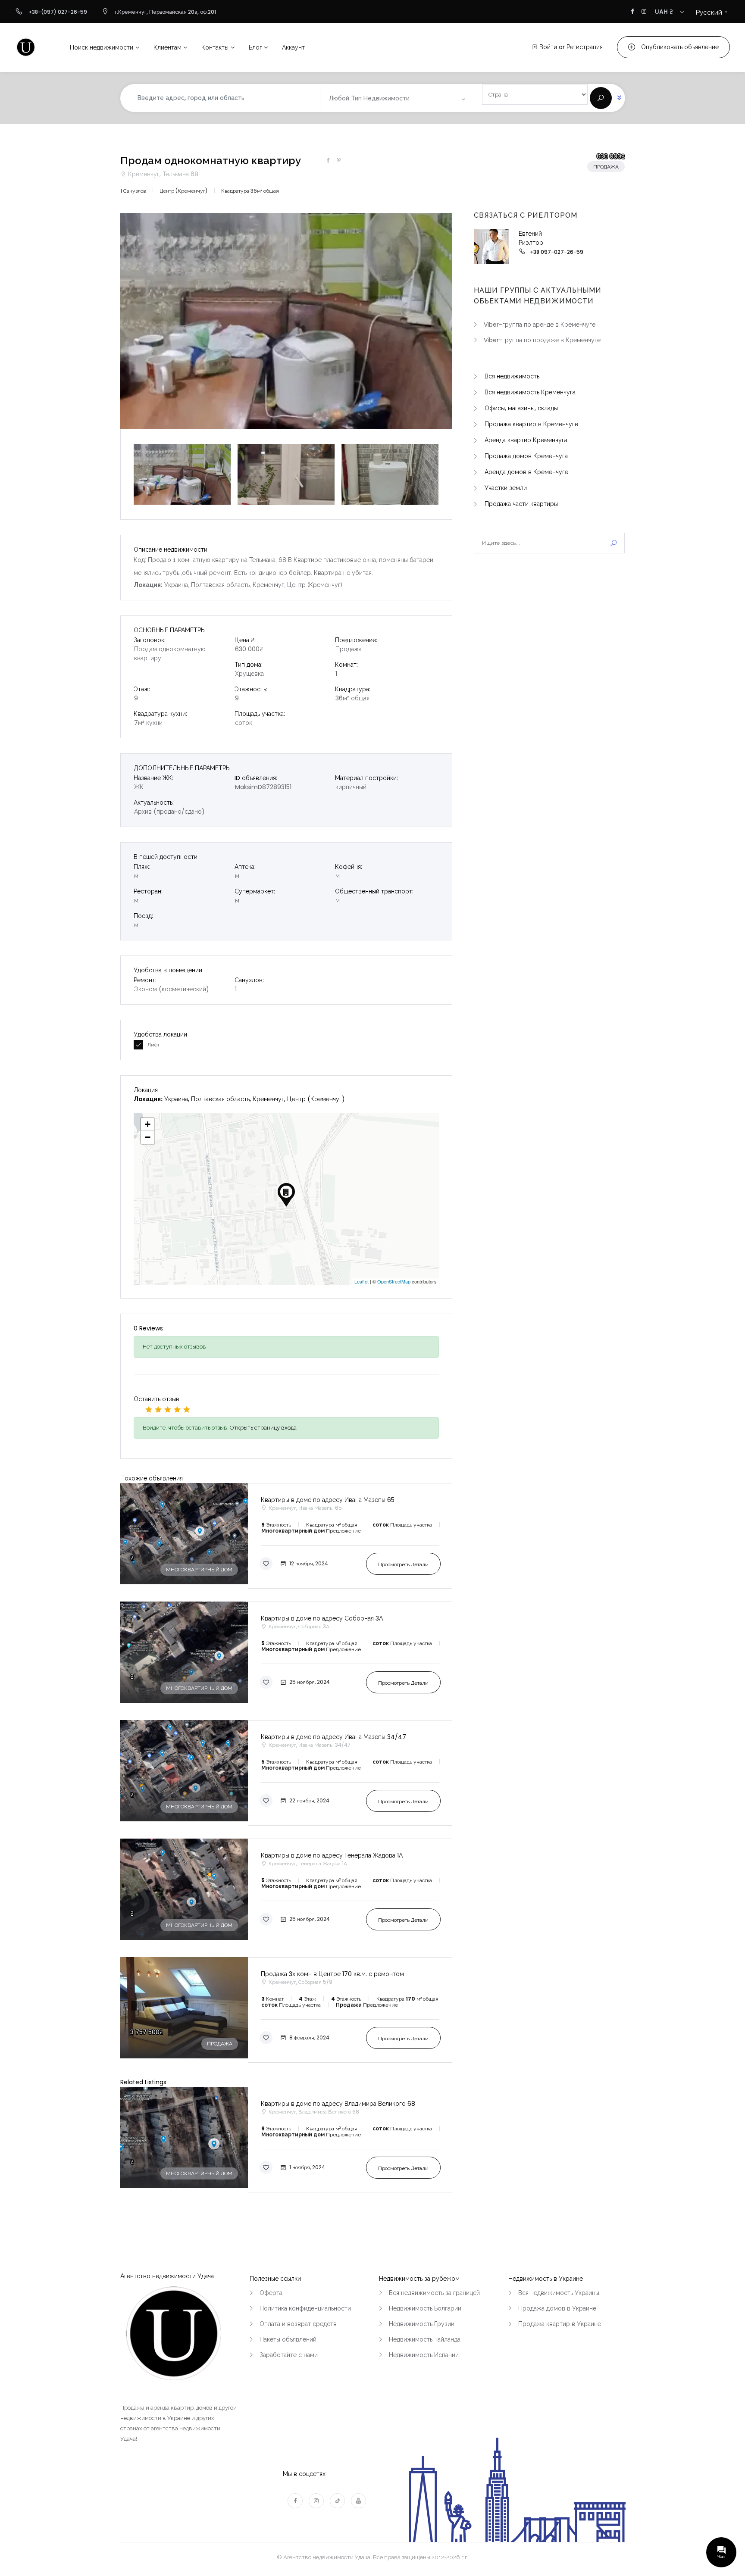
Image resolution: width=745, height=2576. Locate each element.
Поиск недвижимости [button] (102, 47)
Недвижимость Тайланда (425, 2339)
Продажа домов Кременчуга (526, 456)
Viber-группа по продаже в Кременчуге (542, 340)
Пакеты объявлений (288, 2339)
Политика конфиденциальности (305, 2308)
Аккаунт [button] (293, 47)
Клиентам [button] (167, 47)
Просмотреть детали (403, 1564)
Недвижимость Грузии (422, 2324)
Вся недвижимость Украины (559, 2293)
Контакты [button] (215, 47)
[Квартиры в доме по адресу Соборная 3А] (286, 1654)
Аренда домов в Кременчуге (526, 472)
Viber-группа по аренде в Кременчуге (540, 325)
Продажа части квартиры (521, 504)
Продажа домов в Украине (557, 2308)
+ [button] (148, 1124)
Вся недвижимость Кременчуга (530, 392)
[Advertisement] (549, 632)
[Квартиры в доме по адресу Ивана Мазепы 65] (286, 1536)
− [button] (148, 1137)
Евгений (530, 234)
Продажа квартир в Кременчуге (531, 424)
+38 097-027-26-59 (557, 252)
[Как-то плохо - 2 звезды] (158, 1409)
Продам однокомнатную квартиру (211, 161)
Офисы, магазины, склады (521, 408)
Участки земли (506, 488)
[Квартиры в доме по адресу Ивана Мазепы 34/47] (286, 1773)
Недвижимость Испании (424, 2355)
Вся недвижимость (512, 376)
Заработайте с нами (289, 2355)
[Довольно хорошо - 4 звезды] (177, 1409)
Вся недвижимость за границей (434, 2293)
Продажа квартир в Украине (560, 2324)
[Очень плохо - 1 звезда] (149, 1409)
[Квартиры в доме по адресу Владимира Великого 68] (286, 2140)
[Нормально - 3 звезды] (168, 1409)
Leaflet (362, 1281)
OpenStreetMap (394, 1281)
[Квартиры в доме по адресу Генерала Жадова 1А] (286, 1891)
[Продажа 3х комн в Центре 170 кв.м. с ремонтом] (286, 2010)
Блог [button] (255, 47)
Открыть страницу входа (263, 1428)
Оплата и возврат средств (298, 2324)
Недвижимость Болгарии (425, 2308)
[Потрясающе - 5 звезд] (187, 1409)
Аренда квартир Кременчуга (526, 440)
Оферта (271, 2293)
